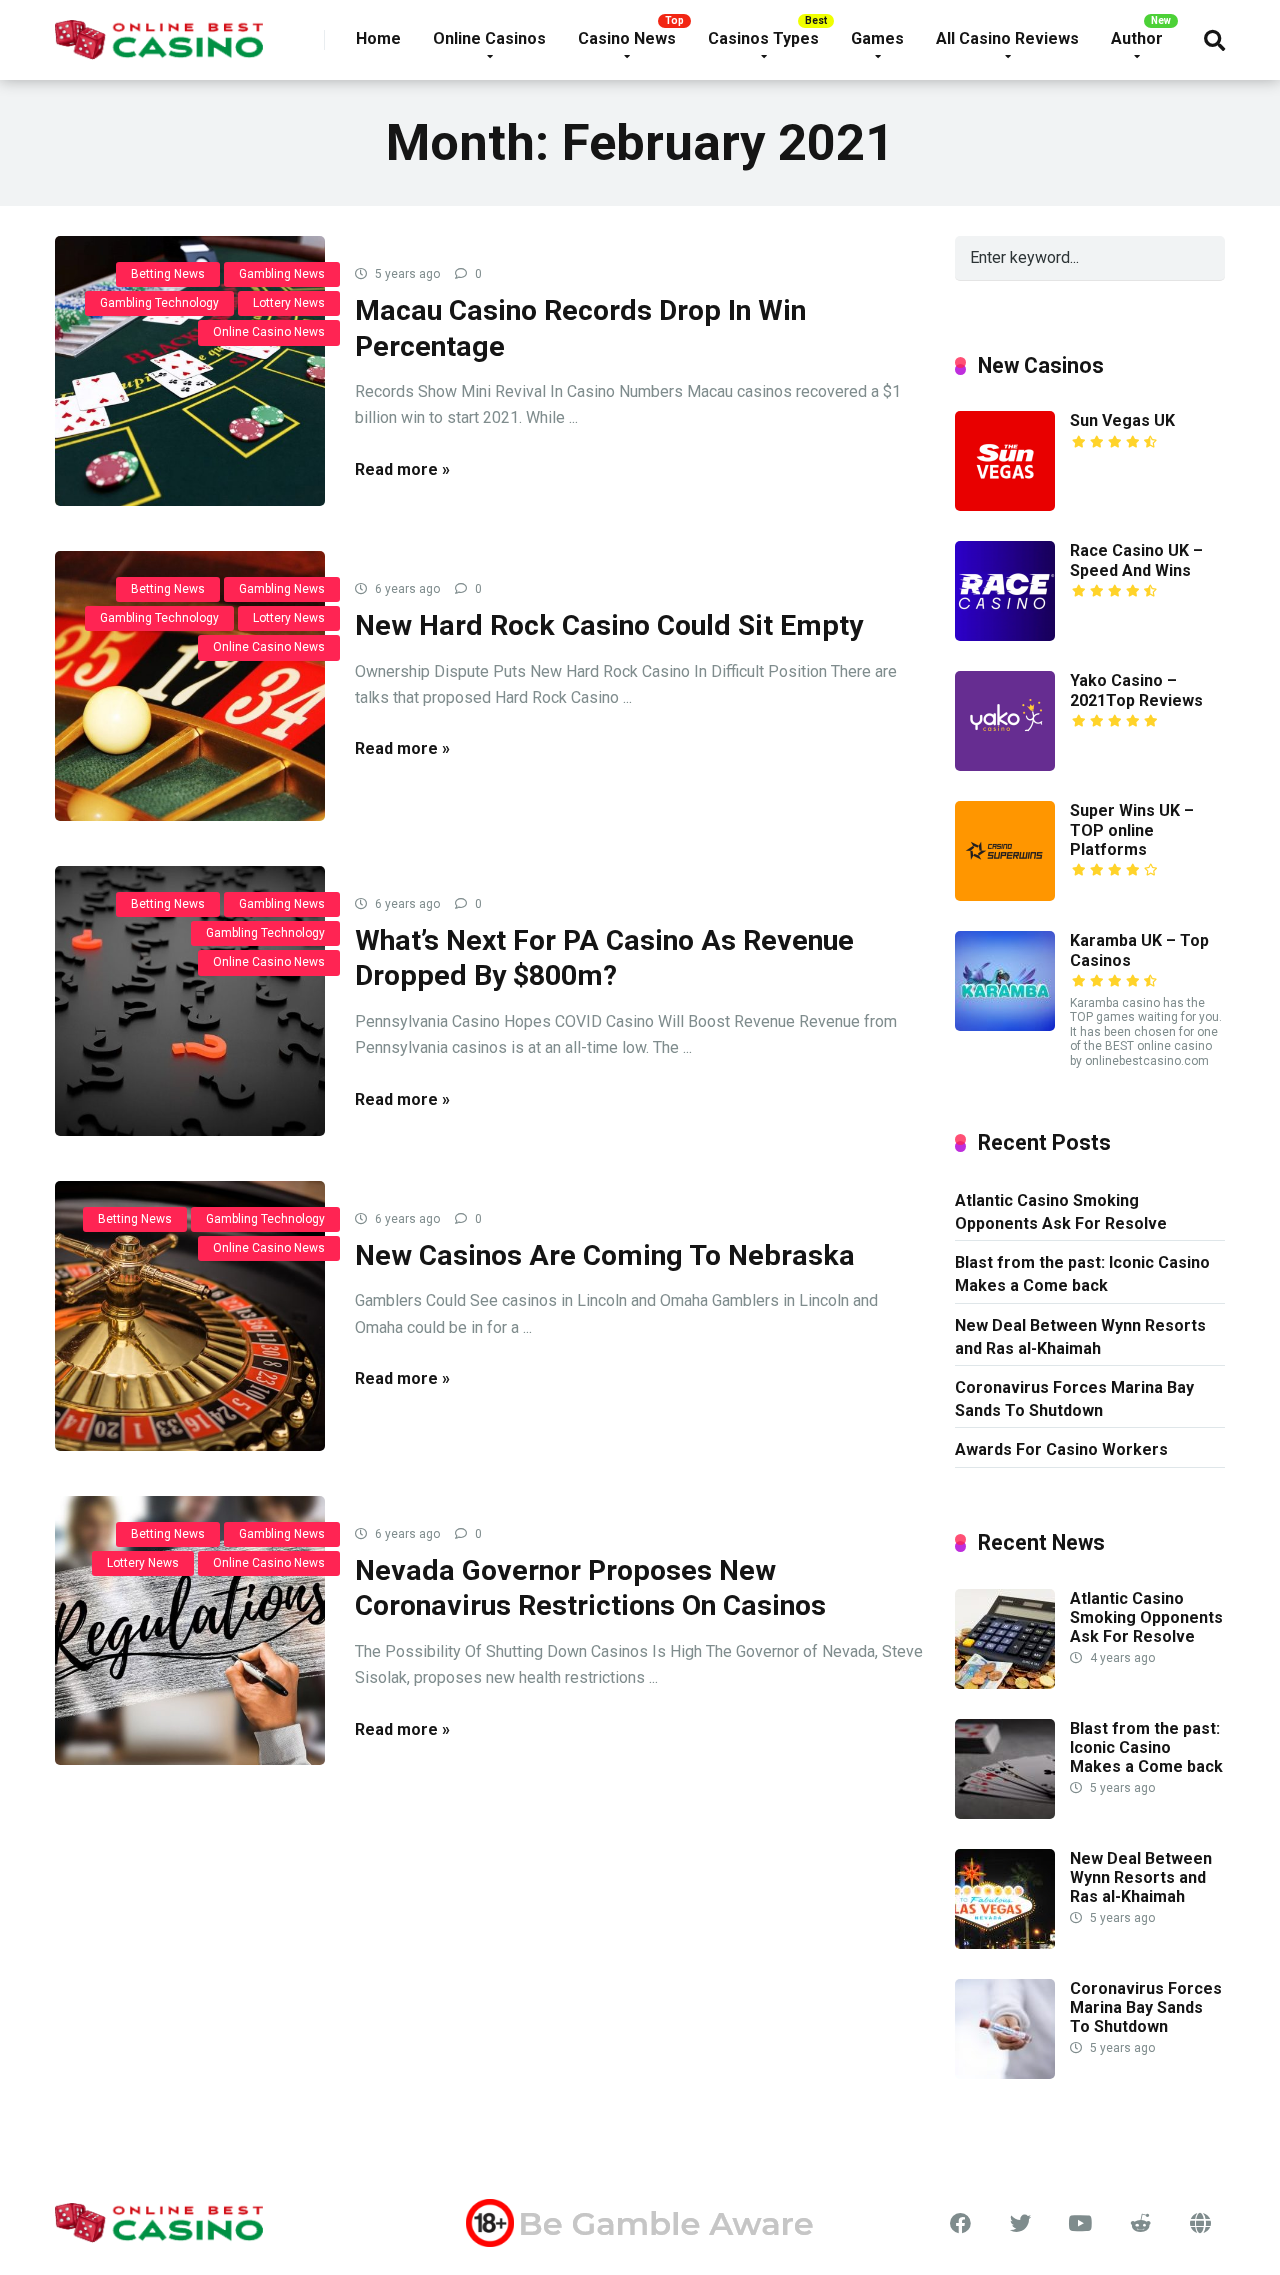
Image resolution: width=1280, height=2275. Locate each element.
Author (1137, 38)
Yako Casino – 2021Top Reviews (1136, 690)
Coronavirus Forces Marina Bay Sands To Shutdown (1074, 1399)
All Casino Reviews (1007, 38)
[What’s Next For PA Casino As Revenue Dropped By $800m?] (190, 1001)
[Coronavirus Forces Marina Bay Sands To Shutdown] (1005, 2073)
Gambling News (282, 274)
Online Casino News (269, 332)
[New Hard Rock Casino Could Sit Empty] (190, 686)
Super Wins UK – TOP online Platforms (1132, 829)
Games (877, 38)
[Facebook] (960, 2224)
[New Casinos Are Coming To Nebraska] (190, 1316)
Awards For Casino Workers (1061, 1449)
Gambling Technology (159, 303)
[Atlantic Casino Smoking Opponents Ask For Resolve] (1005, 1683)
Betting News (168, 274)
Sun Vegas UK (1122, 420)
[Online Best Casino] (159, 32)
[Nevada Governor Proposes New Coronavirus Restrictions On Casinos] (190, 1631)
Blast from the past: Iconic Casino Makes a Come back (1082, 1274)
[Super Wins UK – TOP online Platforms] (1005, 895)
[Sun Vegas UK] (1005, 505)
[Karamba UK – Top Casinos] (1005, 1025)
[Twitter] (1020, 2224)
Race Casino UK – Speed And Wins (1136, 560)
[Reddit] (1140, 2224)
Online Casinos (489, 38)
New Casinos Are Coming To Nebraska (605, 1255)
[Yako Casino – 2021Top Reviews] (1005, 765)
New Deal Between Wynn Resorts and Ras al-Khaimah (1080, 1337)
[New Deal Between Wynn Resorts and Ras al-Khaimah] (1005, 1943)
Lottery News (289, 303)
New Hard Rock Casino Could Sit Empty (609, 625)
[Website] (1200, 2224)
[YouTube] (1080, 2224)
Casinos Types (763, 38)
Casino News (627, 38)
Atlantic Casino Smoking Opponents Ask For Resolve (1061, 1212)
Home (378, 38)
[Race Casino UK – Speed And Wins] (1005, 635)
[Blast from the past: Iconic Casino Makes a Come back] (1005, 1813)
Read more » (402, 469)
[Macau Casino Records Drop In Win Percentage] (190, 371)
